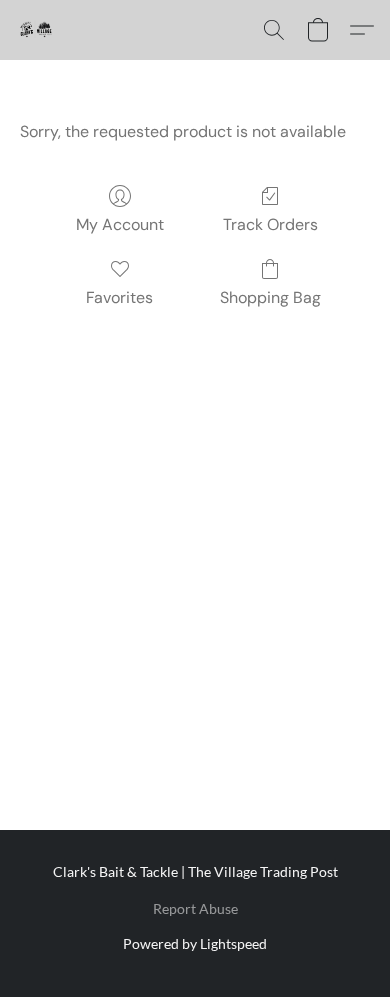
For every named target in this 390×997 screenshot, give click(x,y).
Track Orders (270, 224)
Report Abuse (195, 908)
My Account (120, 224)
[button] (36, 30)
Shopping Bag (270, 297)
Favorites (119, 297)
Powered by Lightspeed (195, 943)
